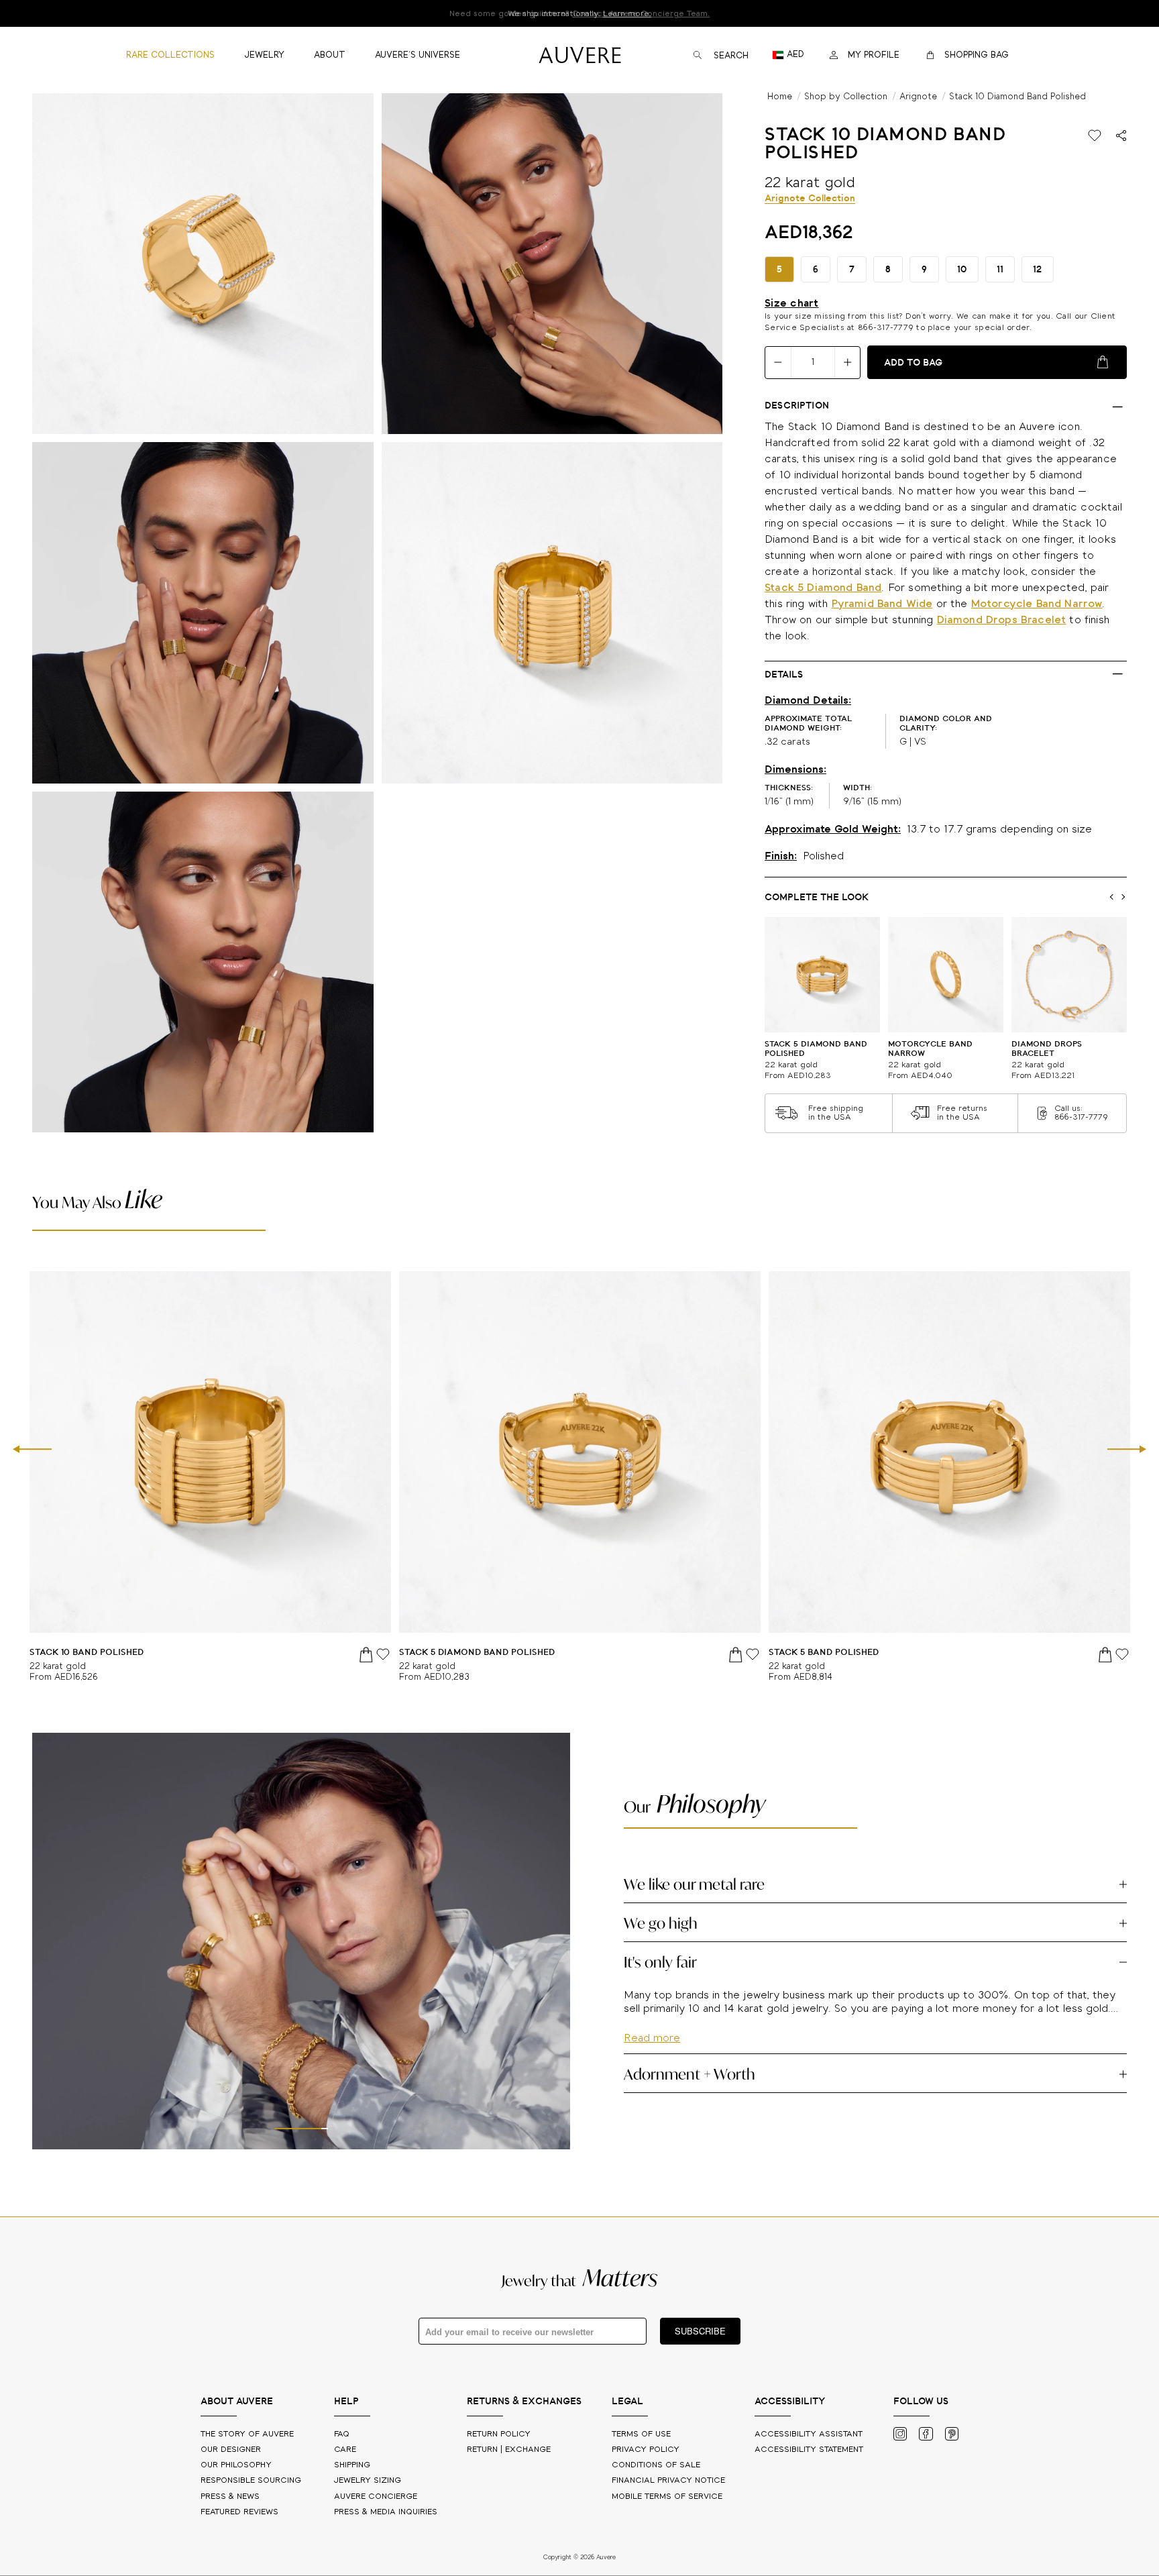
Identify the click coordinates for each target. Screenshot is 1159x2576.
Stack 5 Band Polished (824, 1653)
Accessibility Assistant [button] (809, 2434)
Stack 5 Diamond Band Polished (477, 1653)
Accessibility (809, 2450)
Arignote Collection (810, 199)
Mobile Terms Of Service (667, 2497)
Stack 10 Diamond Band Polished (1017, 97)
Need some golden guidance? (579, 14)
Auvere (376, 2497)
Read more (652, 2077)
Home (780, 97)
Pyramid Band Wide (882, 604)
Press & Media (386, 2512)
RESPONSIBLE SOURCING (252, 2480)
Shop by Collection (846, 97)
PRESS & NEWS (231, 2497)
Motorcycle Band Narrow (1037, 604)
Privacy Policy (646, 2450)
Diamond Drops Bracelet (1002, 620)
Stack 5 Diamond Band (823, 588)
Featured (239, 2512)
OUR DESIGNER (232, 2450)
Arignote (918, 97)
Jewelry (368, 2480)
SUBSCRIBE (700, 2331)
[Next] (1127, 1450)
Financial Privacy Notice (668, 2480)
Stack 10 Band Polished (87, 1653)
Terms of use (641, 2434)
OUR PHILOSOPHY (237, 2465)
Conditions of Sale (656, 2465)
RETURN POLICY (499, 2434)
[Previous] (32, 1450)
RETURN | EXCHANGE (509, 2450)
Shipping (352, 2465)
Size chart (792, 303)
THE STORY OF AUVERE (249, 2434)
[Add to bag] (367, 1654)
